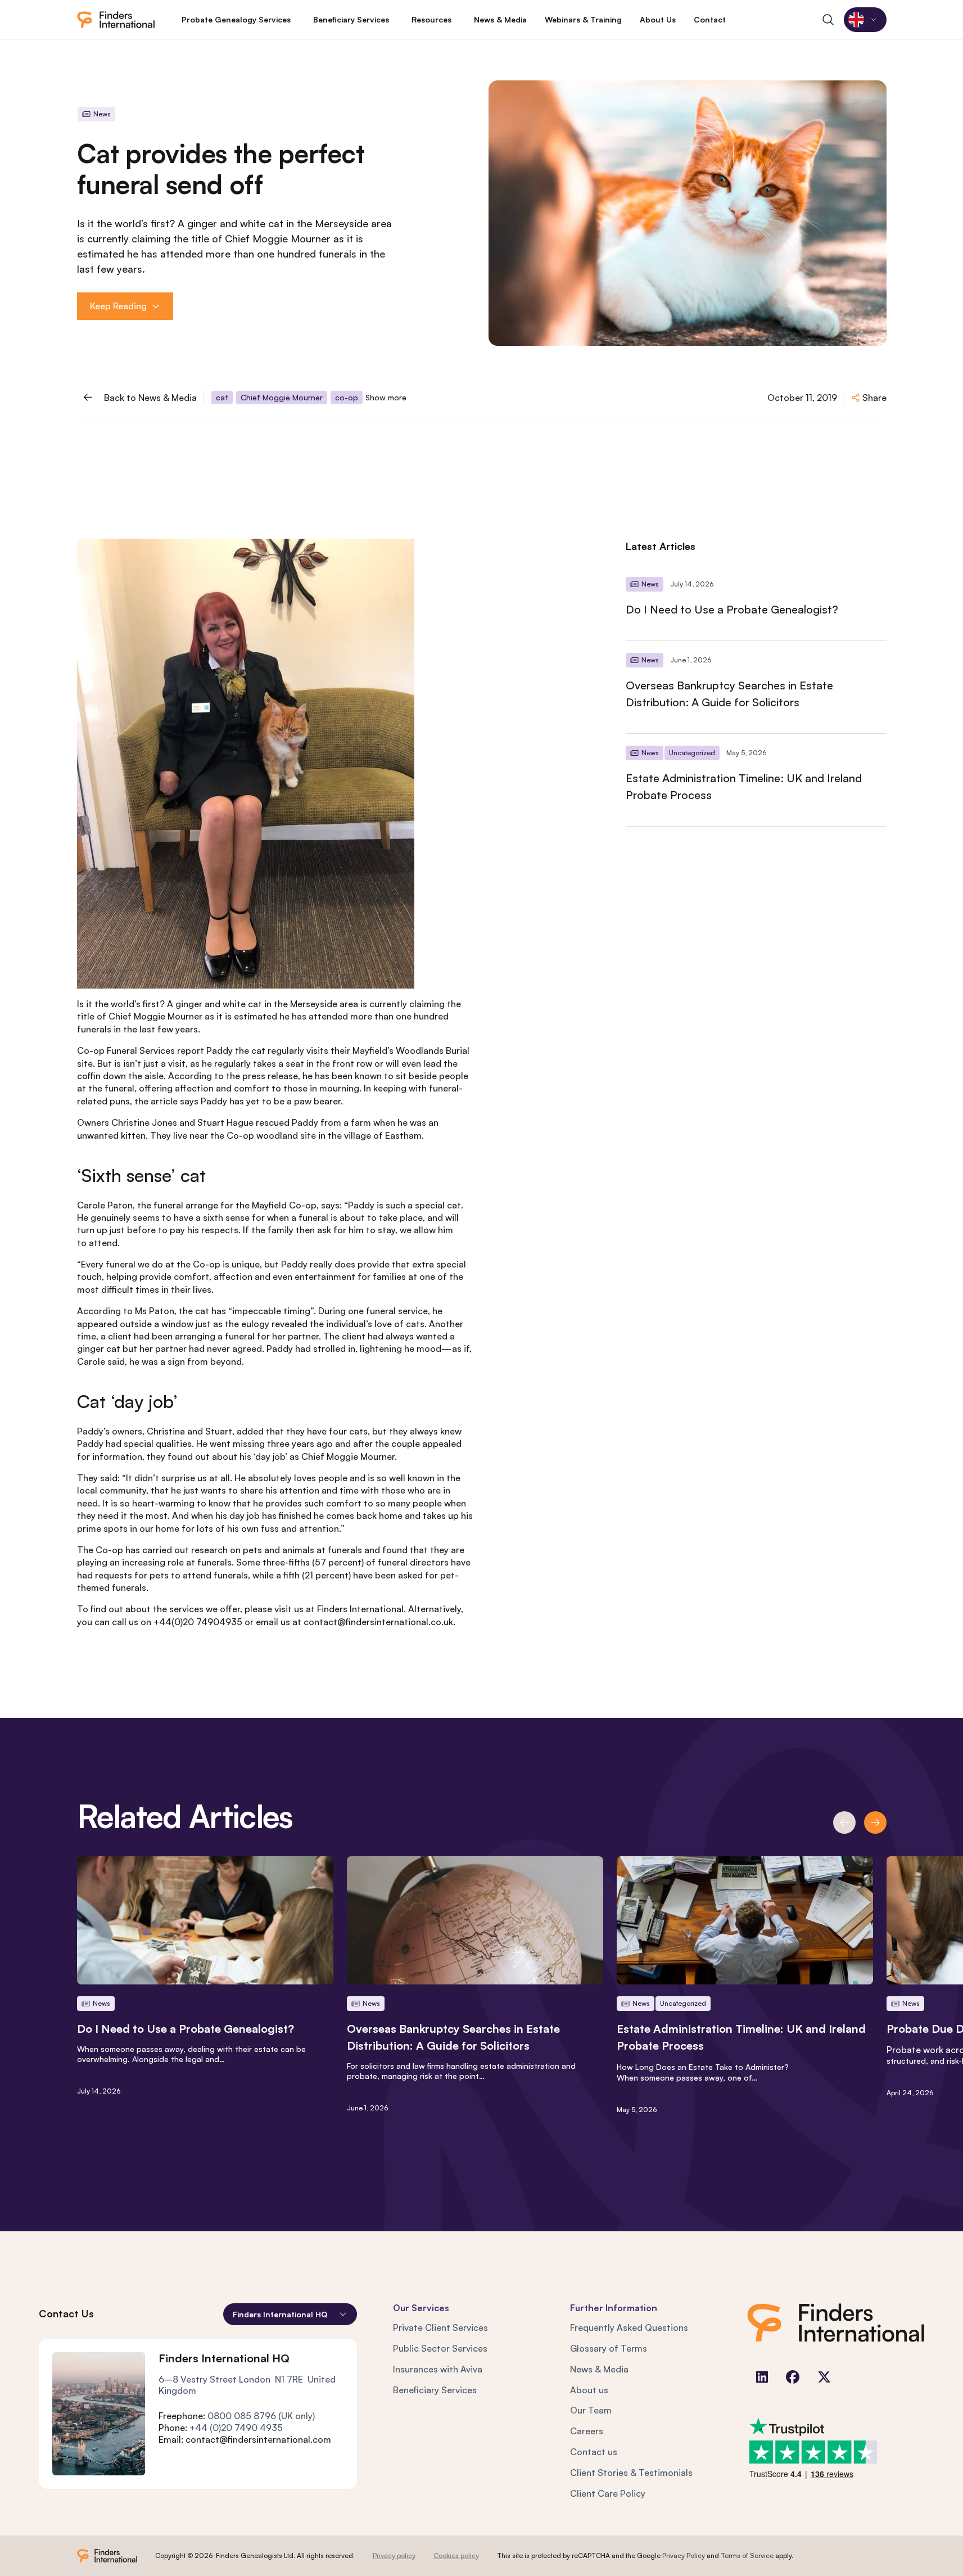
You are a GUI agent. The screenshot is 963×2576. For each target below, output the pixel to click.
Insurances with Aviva (438, 2369)
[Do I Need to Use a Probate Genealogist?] (756, 603)
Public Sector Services (440, 2348)
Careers (587, 2431)
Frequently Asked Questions (629, 2327)
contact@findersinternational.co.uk (378, 1622)
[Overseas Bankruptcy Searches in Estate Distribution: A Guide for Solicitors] (756, 687)
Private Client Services (440, 2327)
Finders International (360, 1609)
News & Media (599, 2369)
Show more (386, 397)
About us (589, 2390)
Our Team (591, 2410)
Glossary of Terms (609, 2348)
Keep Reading (118, 306)
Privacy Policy (684, 2555)
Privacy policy (394, 2555)
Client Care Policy (608, 2493)
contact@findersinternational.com (258, 2439)
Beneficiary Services (435, 2390)
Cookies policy (456, 2555)
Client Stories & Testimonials (631, 2473)
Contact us (594, 2452)
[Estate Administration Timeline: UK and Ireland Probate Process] (756, 780)
